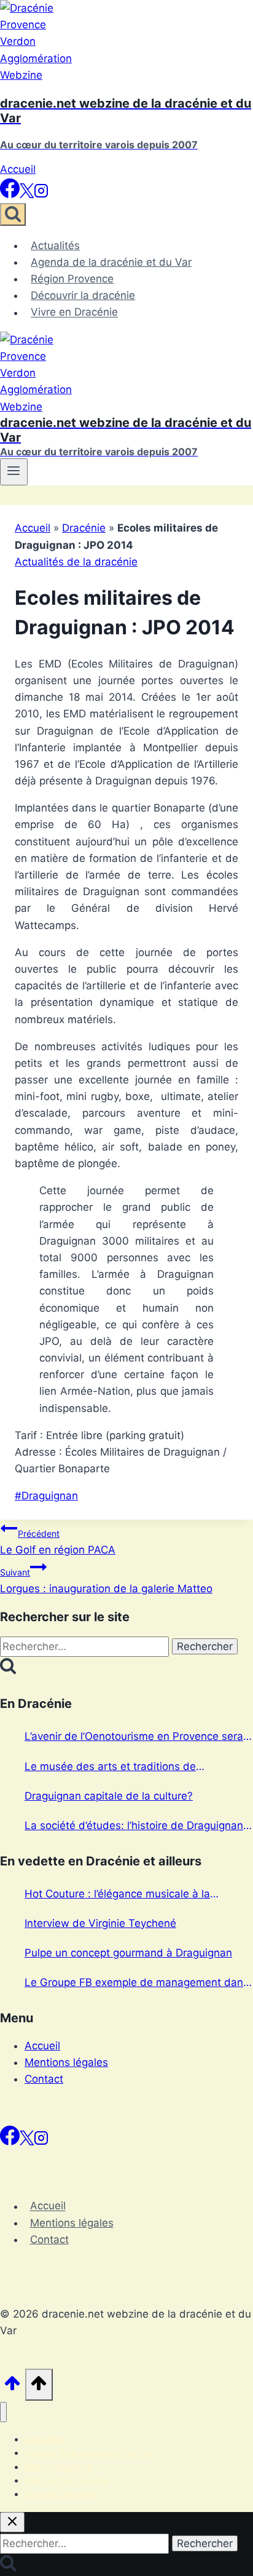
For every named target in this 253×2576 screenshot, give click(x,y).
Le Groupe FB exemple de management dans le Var (137, 1984)
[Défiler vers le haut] (13, 2388)
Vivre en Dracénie (74, 313)
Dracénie (84, 528)
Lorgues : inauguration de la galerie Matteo (106, 1581)
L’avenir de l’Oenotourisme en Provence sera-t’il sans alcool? (136, 1737)
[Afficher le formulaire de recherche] (13, 214)
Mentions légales (66, 2062)
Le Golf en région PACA (58, 1542)
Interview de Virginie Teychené (100, 1923)
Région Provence (72, 279)
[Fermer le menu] (3, 2412)
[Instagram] (41, 194)
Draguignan (46, 1496)
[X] (27, 194)
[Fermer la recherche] (12, 2522)
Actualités (55, 245)
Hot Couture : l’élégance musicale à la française (117, 1895)
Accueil (18, 169)
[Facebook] (10, 194)
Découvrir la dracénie (83, 295)
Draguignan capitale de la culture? (109, 1796)
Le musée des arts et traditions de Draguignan (110, 1768)
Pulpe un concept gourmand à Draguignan (128, 1953)
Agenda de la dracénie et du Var (111, 262)
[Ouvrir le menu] (14, 472)
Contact (44, 2079)
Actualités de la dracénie (76, 562)
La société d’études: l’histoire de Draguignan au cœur (134, 1827)
